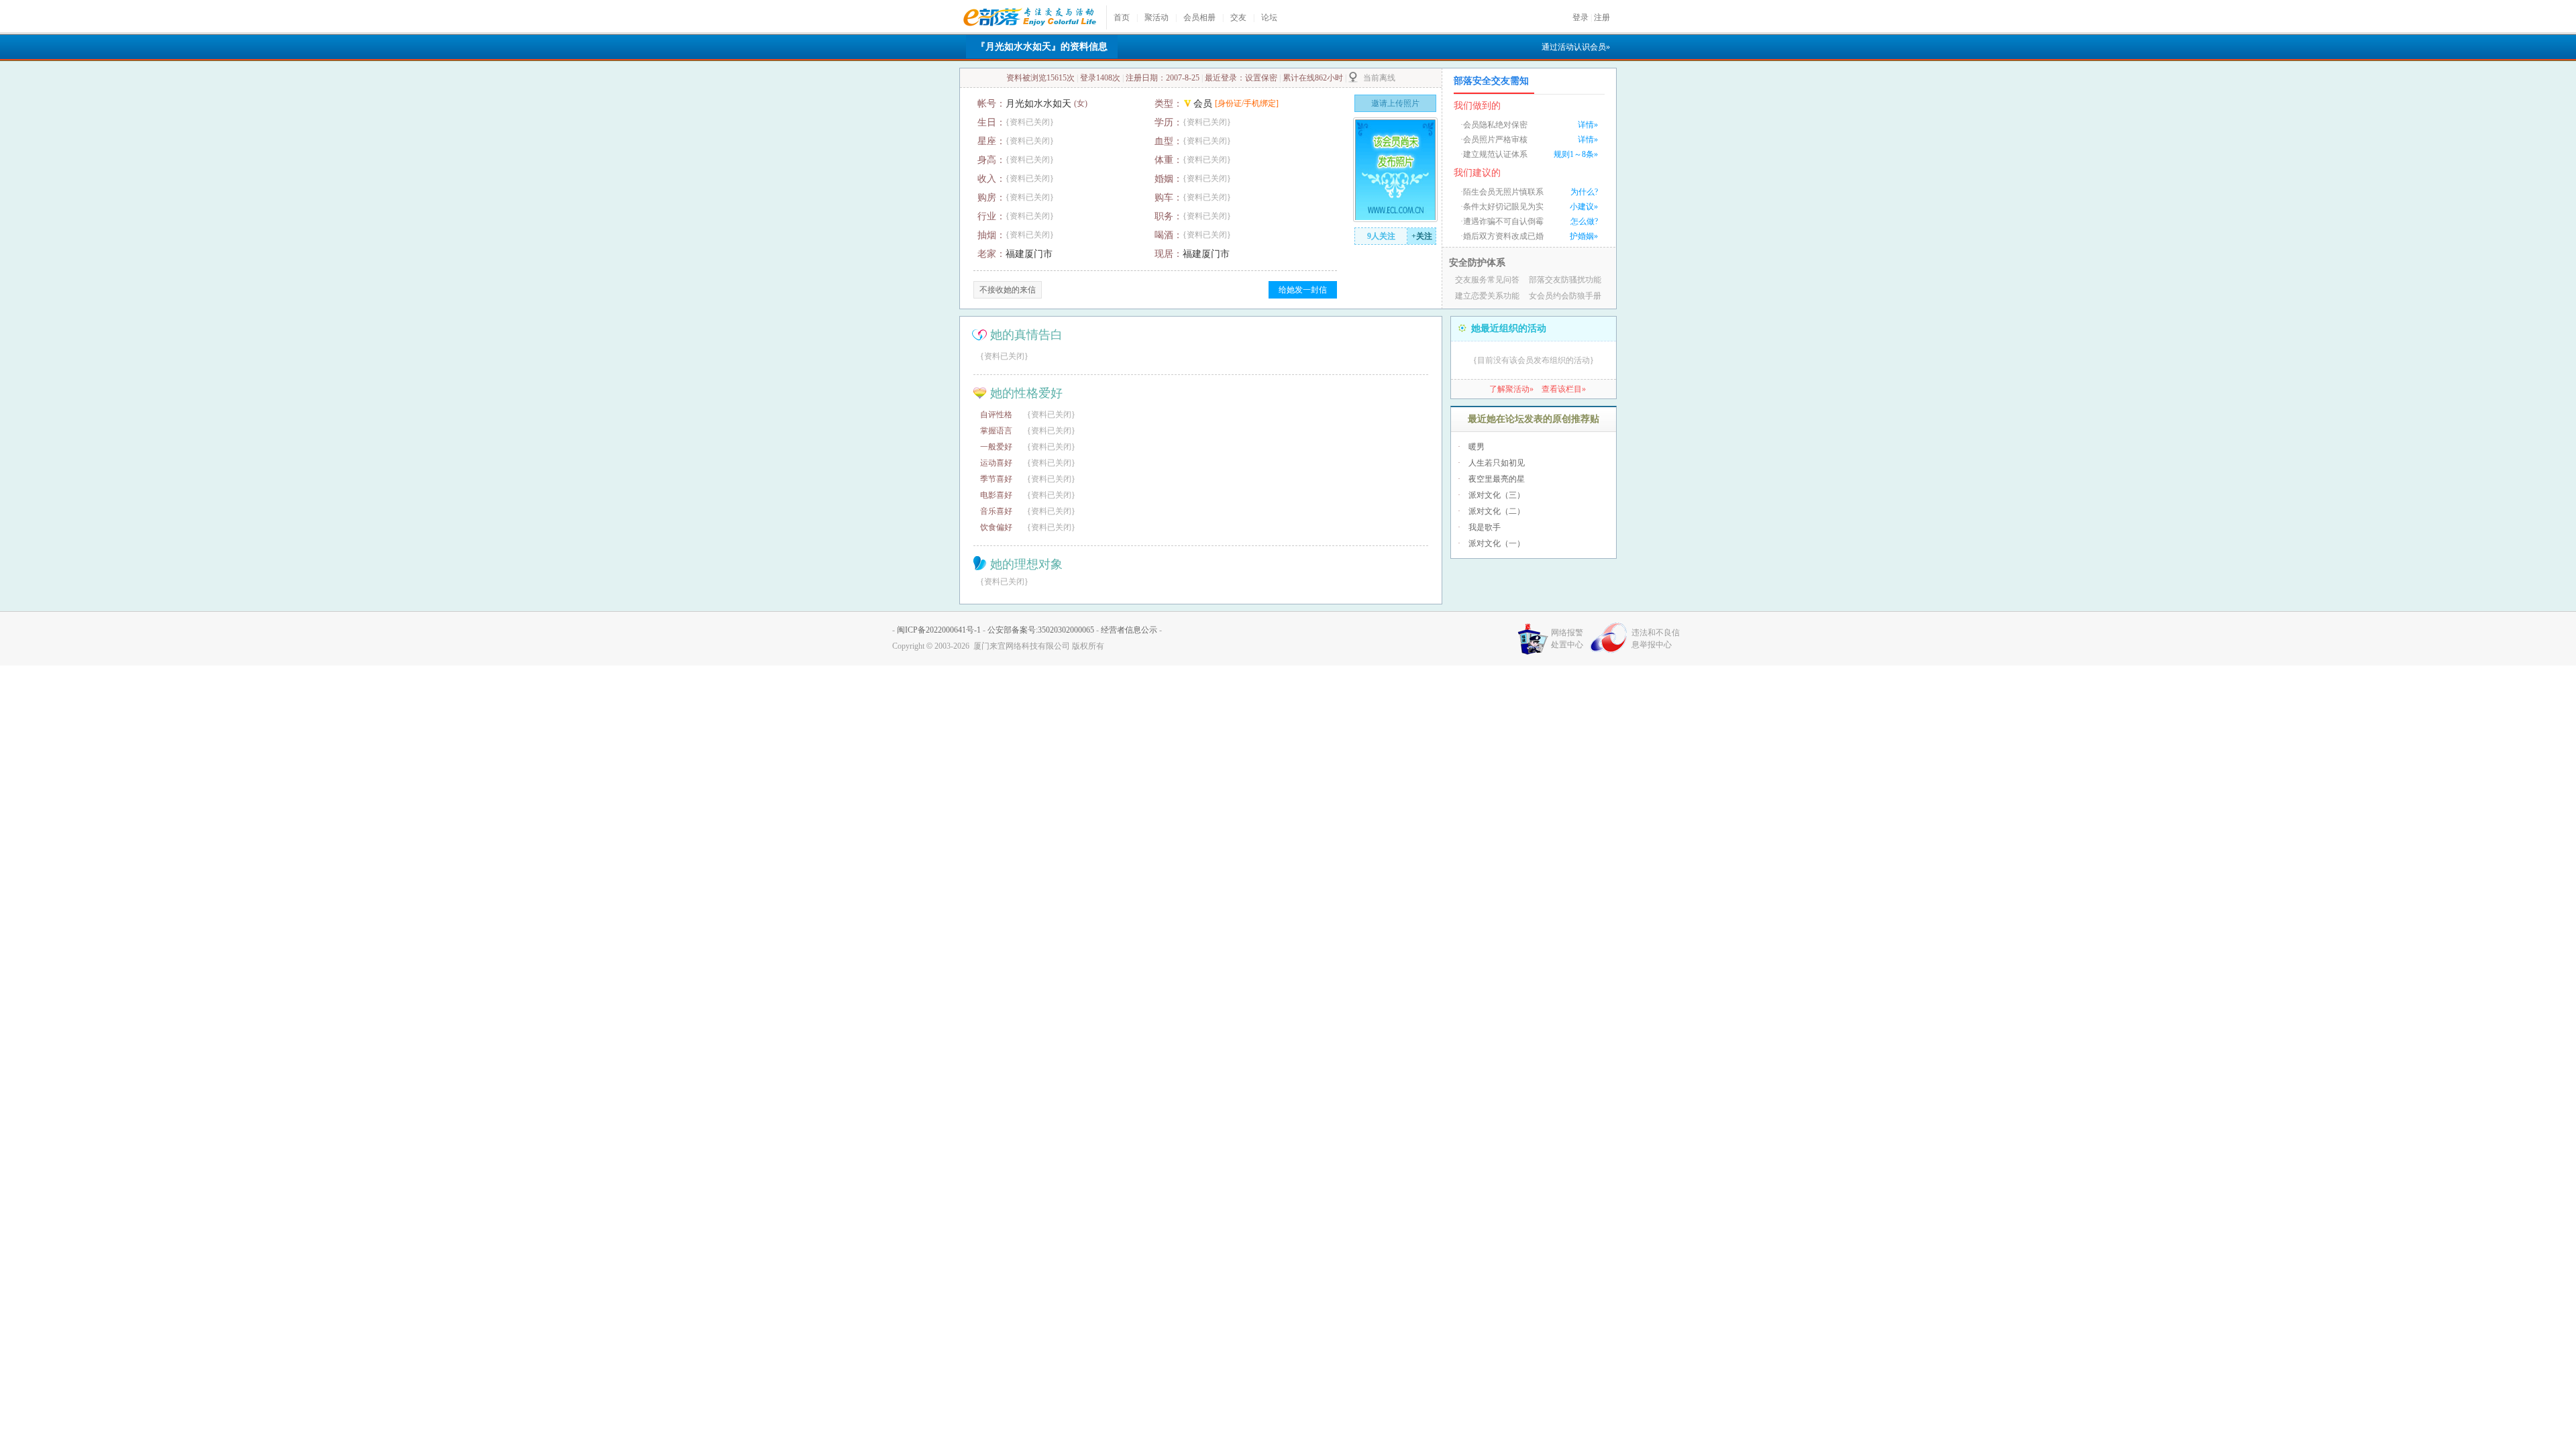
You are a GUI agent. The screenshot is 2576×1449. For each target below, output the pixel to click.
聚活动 (1157, 17)
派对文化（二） (1497, 511)
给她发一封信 (1303, 290)
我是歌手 (1485, 527)
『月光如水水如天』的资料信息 (1042, 47)
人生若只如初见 (1497, 463)
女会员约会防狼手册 (1565, 296)
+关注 (1422, 236)
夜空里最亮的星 (1497, 479)
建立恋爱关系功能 (1487, 296)
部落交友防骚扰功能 (1565, 280)
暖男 (1477, 447)
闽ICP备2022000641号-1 (939, 630)
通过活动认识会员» (1576, 47)
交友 (1238, 17)
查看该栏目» (1564, 389)
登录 (1580, 17)
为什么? (1584, 192)
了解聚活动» (1511, 389)
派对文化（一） (1497, 543)
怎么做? (1584, 221)
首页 (1122, 17)
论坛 (1269, 17)
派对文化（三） (1497, 495)
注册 (1602, 17)
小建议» (1584, 207)
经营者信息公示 (1129, 630)
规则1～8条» (1576, 154)
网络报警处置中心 (1567, 639)
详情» (1588, 125)
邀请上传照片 (1395, 103)
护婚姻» (1584, 236)
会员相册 (1199, 17)
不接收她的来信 (1008, 290)
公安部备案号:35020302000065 (1041, 630)
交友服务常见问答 (1487, 280)
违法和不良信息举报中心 (1656, 639)
